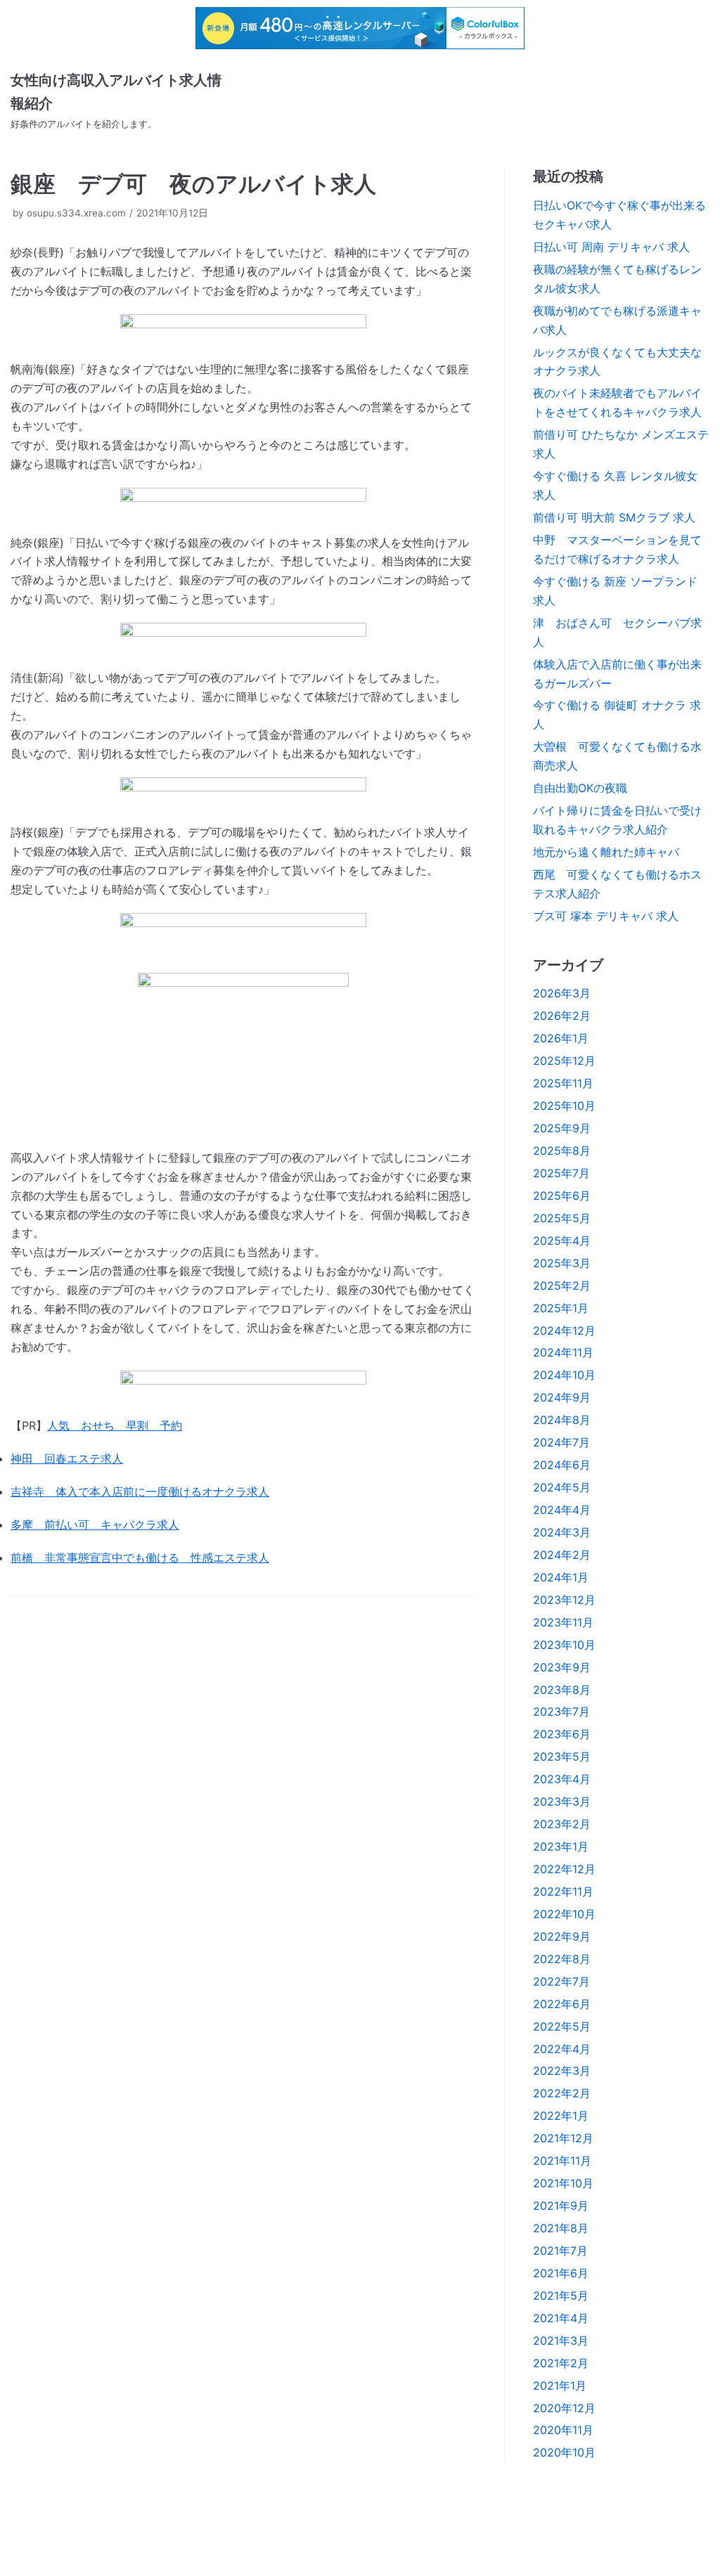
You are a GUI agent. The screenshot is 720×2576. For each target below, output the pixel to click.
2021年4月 (561, 2318)
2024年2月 (562, 1555)
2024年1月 (561, 1577)
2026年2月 (562, 1016)
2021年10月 (563, 2183)
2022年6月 (562, 2004)
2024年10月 (564, 1375)
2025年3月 (562, 1263)
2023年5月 (562, 1756)
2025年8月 (562, 1151)
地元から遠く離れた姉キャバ (606, 852)
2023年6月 (562, 1734)
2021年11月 (562, 2161)
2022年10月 (564, 1914)
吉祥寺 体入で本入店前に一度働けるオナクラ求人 (140, 1491)
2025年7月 (561, 1173)
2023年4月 (562, 1779)
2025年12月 (564, 1061)
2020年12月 (564, 2408)
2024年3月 (562, 1532)
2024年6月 (562, 1465)
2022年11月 (563, 1891)
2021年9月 (561, 2206)
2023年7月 (561, 1711)
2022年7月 (561, 1981)
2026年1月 (561, 1038)
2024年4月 (562, 1510)
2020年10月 (564, 2452)
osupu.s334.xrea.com (76, 213)
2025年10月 (564, 1106)
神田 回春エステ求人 (67, 1458)
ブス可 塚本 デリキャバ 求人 (606, 916)
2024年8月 (562, 1420)
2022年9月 (562, 1936)
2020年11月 (563, 2430)
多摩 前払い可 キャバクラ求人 (95, 1525)
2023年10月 (564, 1645)
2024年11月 (563, 1352)
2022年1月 (561, 2116)
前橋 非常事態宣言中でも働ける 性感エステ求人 (140, 1558)
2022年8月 (562, 1959)
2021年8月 (561, 2228)
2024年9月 (562, 1397)
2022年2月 (562, 2093)
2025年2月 (562, 1286)
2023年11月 (563, 1622)
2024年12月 (564, 1331)
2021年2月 (561, 2363)
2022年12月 (564, 1869)
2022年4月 (562, 2049)
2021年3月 (561, 2341)
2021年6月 (561, 2273)
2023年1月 (561, 1846)
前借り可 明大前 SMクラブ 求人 (614, 517)
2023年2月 (562, 1824)
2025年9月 (562, 1128)
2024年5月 (562, 1487)
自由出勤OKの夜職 (580, 788)
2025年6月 (562, 1196)
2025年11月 (563, 1083)
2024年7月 (561, 1442)
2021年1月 (560, 2386)
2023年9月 (562, 1667)
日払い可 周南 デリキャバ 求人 (611, 247)
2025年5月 (562, 1218)
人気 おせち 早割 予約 (115, 1425)
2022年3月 (562, 2071)
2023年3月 (562, 1801)
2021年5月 (561, 2296)
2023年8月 (562, 1690)
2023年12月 (564, 1600)
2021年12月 (563, 2138)
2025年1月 (561, 1308)
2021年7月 (560, 2251)
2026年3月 (562, 993)
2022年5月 (562, 2026)
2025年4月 (562, 1241)
